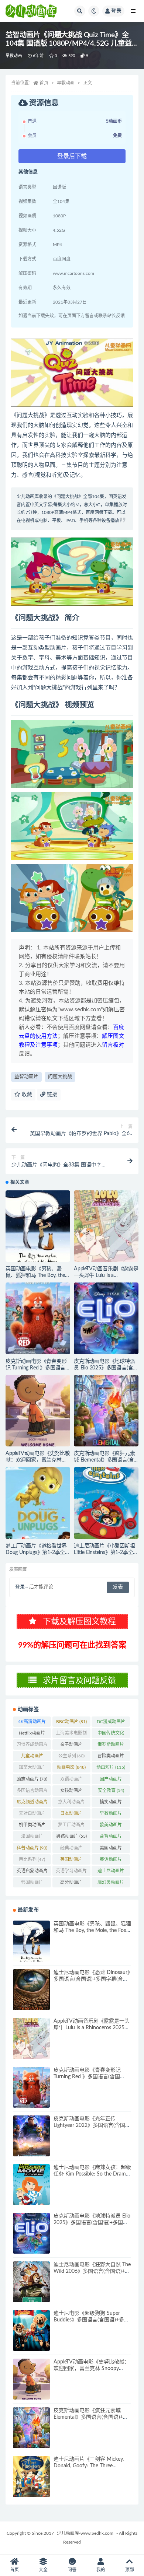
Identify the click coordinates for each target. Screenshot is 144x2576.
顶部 (130, 2570)
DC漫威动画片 (111, 1723)
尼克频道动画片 (32, 1803)
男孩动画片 (71, 1836)
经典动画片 (71, 1849)
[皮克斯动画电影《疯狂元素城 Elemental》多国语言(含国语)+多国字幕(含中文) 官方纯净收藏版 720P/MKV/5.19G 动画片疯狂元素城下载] (106, 1411)
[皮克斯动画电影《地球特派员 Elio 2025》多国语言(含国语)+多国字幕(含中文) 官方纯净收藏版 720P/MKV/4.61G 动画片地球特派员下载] (106, 1318)
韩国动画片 (32, 1884)
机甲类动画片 (32, 1826)
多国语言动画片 (32, 1792)
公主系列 (71, 1756)
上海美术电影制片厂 (71, 1735)
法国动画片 (32, 1838)
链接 (51, 1095)
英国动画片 (71, 1861)
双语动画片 (71, 1781)
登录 (116, 11)
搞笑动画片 (111, 1803)
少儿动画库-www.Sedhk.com (85, 2533)
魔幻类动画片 (111, 1884)
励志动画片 (32, 1779)
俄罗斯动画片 (111, 1746)
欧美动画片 (111, 1826)
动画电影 (71, 1767)
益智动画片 (26, 1077)
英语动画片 (111, 1861)
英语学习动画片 (71, 1872)
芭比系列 (32, 1859)
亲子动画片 (71, 1746)
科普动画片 (32, 1848)
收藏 (26, 1095)
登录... (22, 1587)
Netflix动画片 (32, 1735)
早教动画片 (111, 1815)
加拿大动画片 (32, 1769)
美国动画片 (111, 1849)
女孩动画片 (71, 1792)
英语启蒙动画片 (32, 1872)
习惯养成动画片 (32, 1746)
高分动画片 (71, 1884)
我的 (101, 2570)
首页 (44, 83)
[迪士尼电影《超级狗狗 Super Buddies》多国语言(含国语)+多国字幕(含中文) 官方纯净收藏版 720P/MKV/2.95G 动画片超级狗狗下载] (31, 2330)
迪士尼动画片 (111, 1872)
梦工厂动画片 (71, 1826)
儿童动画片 (32, 1757)
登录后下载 (72, 156)
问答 (72, 2570)
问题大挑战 (60, 1077)
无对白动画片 (32, 1815)
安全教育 (111, 1791)
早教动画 (14, 56)
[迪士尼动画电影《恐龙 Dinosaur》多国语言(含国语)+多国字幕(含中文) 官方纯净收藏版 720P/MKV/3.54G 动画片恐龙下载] (31, 1990)
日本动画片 (71, 1815)
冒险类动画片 (111, 1757)
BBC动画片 (71, 1722)
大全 (43, 2570)
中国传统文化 (111, 1735)
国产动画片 (111, 1781)
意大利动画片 (71, 1803)
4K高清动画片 (32, 1723)
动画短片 (111, 1767)
